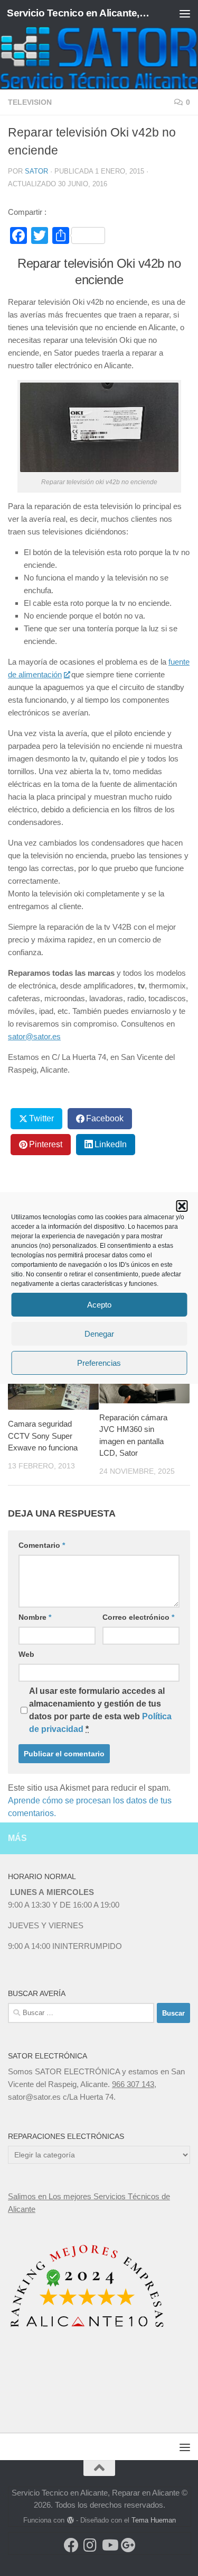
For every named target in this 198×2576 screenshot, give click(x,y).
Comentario (42, 1545)
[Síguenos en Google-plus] (128, 2545)
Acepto (99, 1305)
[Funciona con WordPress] (70, 2520)
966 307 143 (133, 2084)
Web (26, 1654)
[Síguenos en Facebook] (71, 2545)
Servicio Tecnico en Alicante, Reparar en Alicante (78, 13)
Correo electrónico (138, 1617)
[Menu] (185, 13)
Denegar (99, 1334)
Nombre (35, 1617)
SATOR (36, 171)
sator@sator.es (34, 1036)
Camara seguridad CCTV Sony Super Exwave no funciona (43, 1436)
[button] (182, 1206)
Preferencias (99, 1363)
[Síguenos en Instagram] (90, 2545)
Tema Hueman (154, 2520)
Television (30, 102)
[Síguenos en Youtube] (109, 2545)
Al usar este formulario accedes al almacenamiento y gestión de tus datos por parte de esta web (100, 1710)
